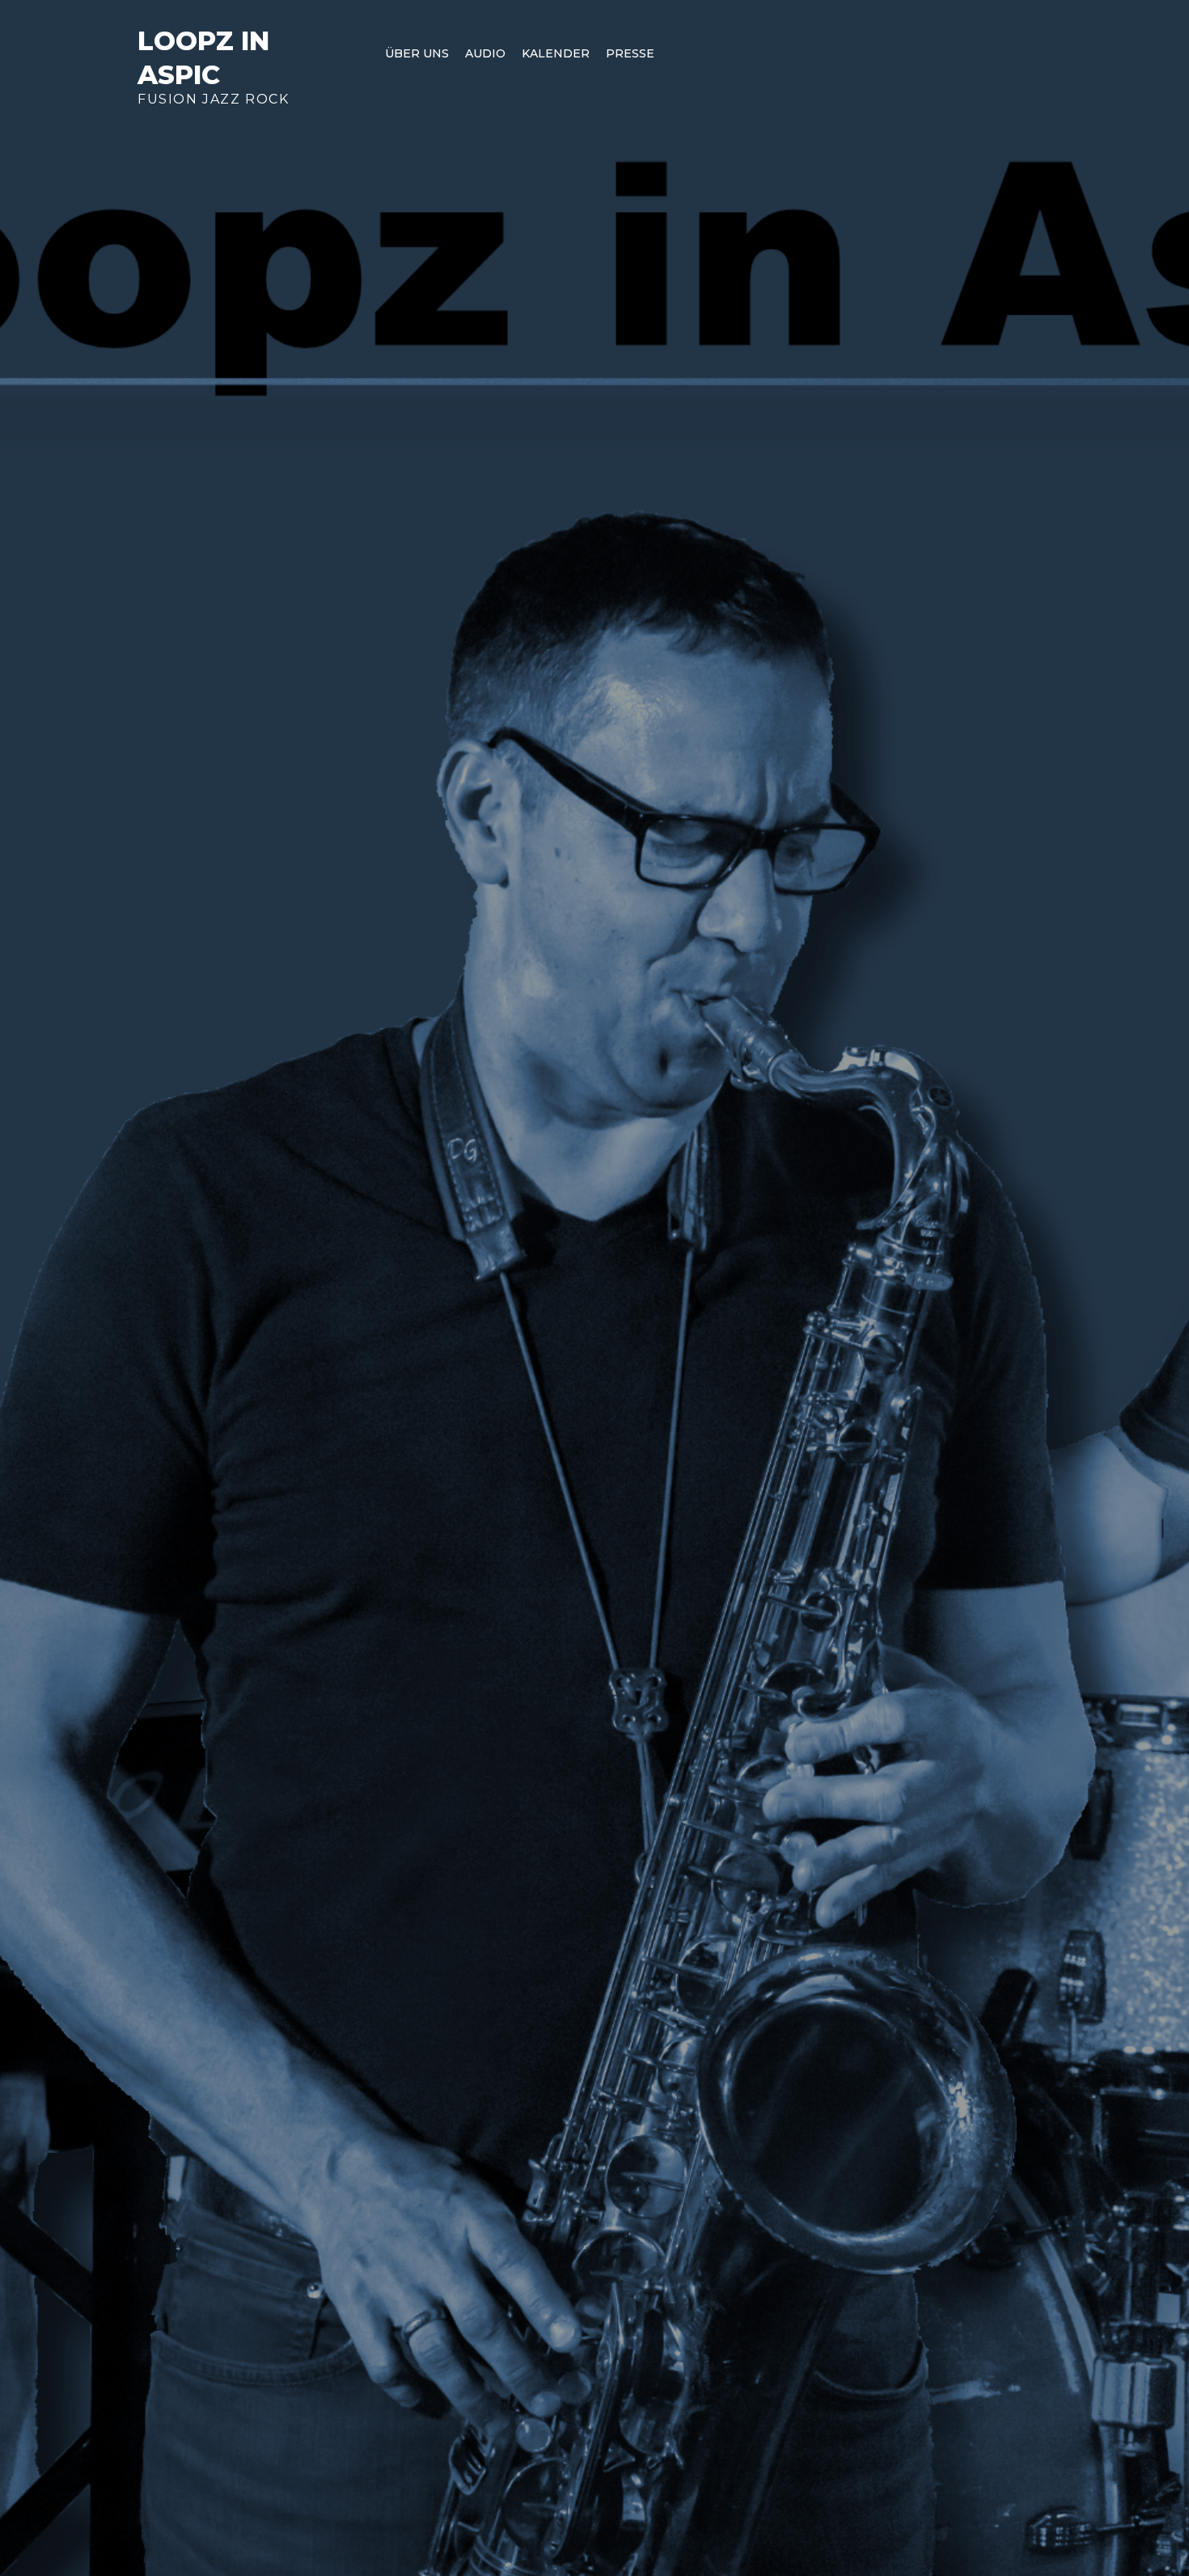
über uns (417, 53)
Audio (485, 53)
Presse (630, 53)
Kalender (556, 53)
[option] (594, 1288)
